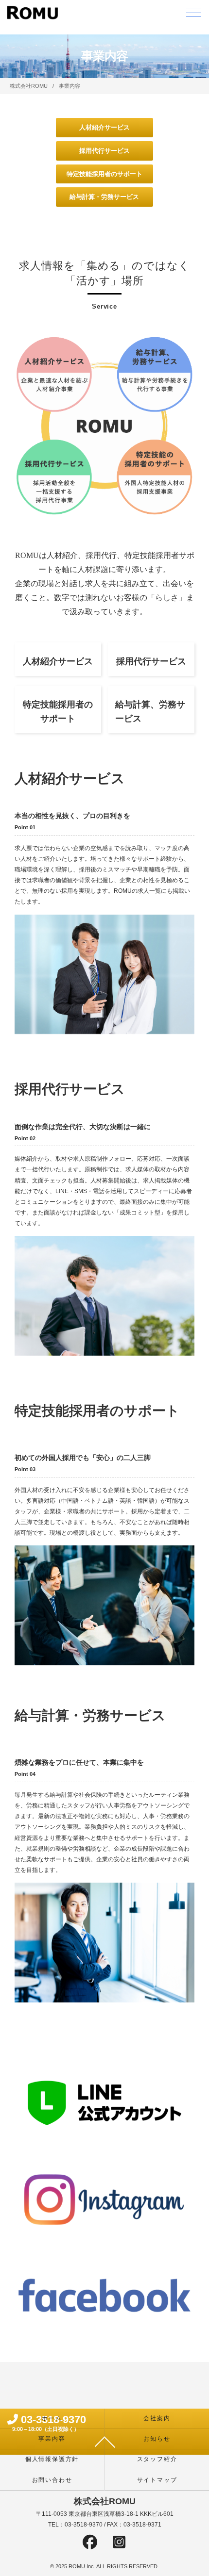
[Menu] (193, 15)
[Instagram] (119, 2544)
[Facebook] (90, 2544)
